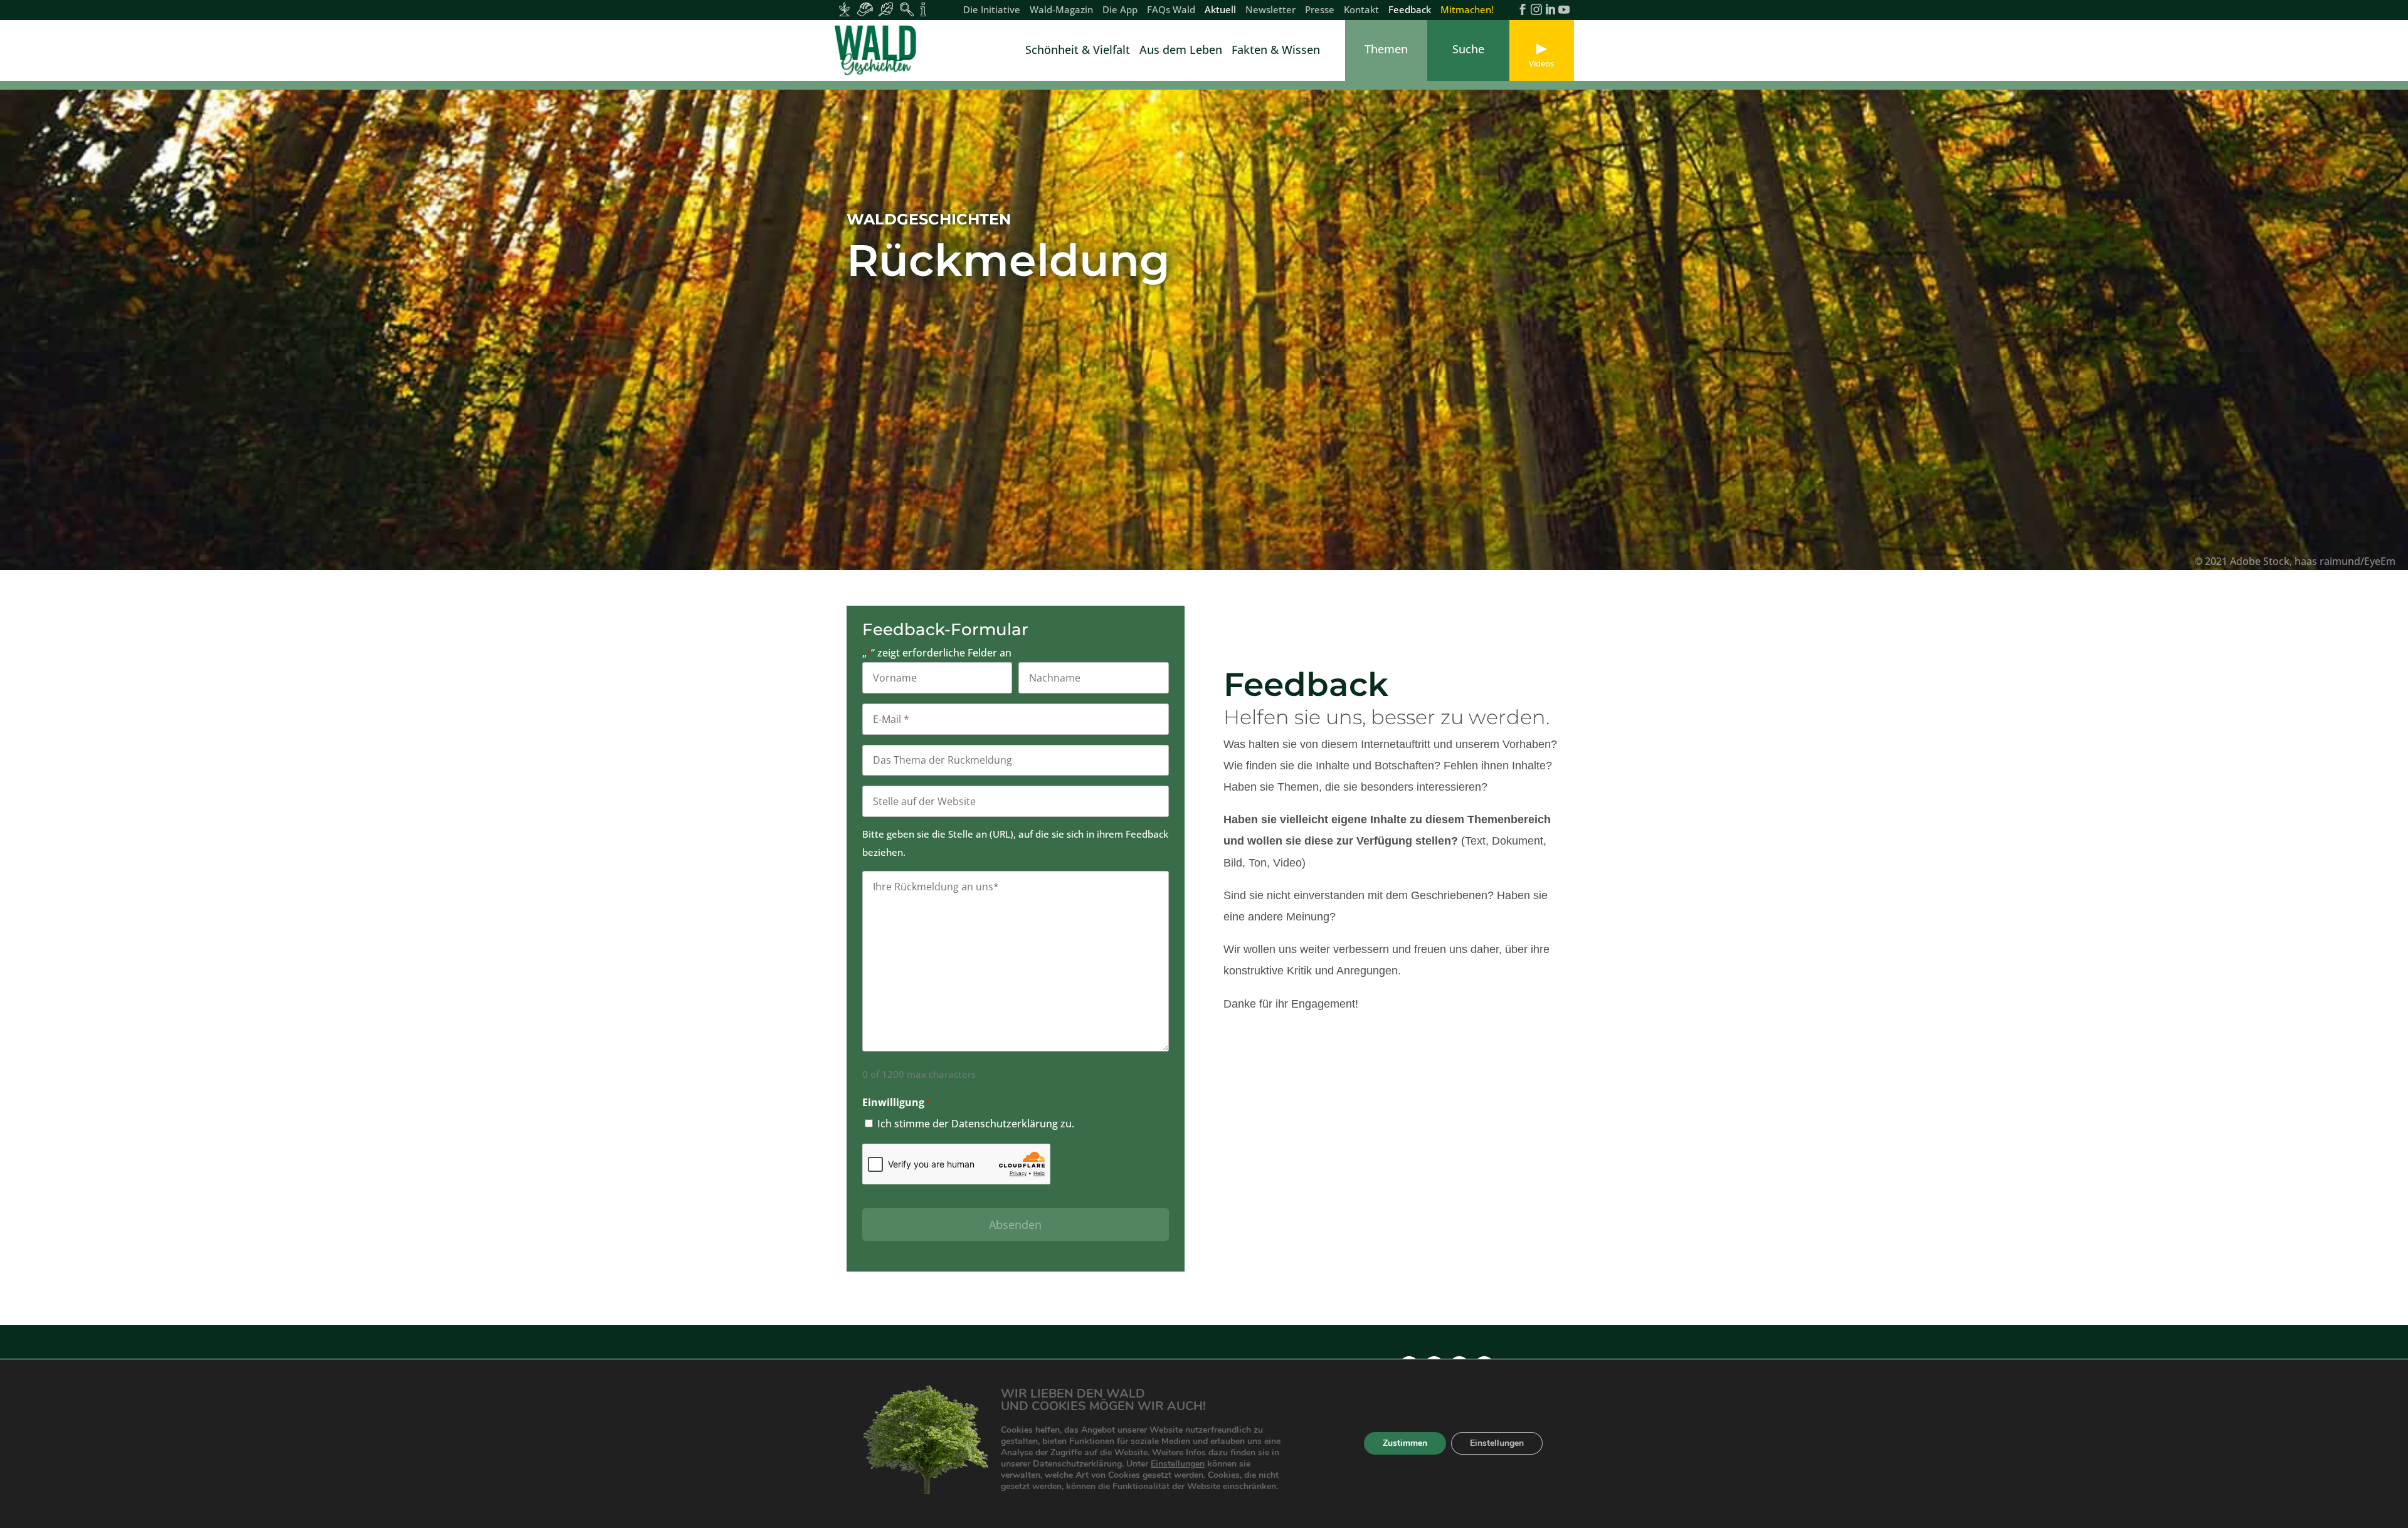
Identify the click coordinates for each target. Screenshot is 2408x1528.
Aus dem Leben (1181, 51)
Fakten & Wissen (1276, 51)
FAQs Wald (1171, 10)
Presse (1320, 10)
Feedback (1410, 10)
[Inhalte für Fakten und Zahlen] (923, 9)
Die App (1120, 10)
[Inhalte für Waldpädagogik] (906, 9)
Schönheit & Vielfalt (1078, 51)
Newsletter (1270, 10)
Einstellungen (1178, 1464)
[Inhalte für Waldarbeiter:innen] (865, 9)
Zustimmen (1405, 1444)
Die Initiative (992, 10)
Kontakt (1361, 10)
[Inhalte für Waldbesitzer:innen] (844, 9)
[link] (878, 50)
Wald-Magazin (1061, 10)
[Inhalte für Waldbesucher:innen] (886, 9)
